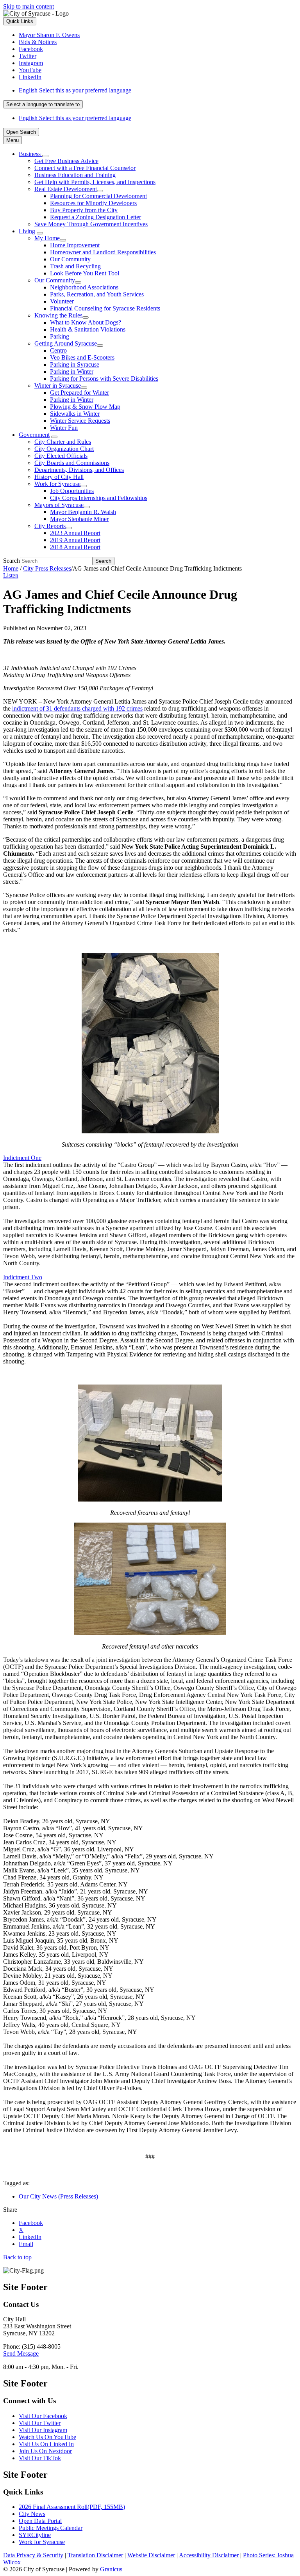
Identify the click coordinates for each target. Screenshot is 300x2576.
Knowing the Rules (58, 315)
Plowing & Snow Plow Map (85, 407)
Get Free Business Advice (66, 161)
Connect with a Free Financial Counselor (85, 168)
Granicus (111, 2569)
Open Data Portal (40, 2521)
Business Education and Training (75, 175)
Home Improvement (75, 245)
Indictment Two (23, 1277)
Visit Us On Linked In (46, 2444)
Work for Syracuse (57, 484)
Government (34, 435)
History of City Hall (59, 477)
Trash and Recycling (75, 266)
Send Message (21, 2354)
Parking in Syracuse (75, 364)
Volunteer (62, 301)
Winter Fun (64, 428)
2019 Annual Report (75, 540)
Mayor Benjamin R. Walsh (83, 512)
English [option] (75, 118)
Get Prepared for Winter (79, 393)
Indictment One (22, 1158)
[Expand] (45, 156)
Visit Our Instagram (43, 2430)
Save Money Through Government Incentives (91, 224)
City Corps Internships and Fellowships (99, 498)
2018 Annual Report (75, 547)
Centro (58, 350)
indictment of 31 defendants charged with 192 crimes (77, 708)
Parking (60, 336)
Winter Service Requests (80, 421)
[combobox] (43, 104)
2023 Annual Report (75, 533)
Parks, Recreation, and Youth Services (97, 294)
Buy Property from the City (84, 210)
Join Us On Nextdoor (45, 2451)
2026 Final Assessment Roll (72, 2507)
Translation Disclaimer (95, 2555)
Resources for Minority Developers (93, 203)
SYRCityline (35, 2535)
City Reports (50, 526)
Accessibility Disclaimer (209, 2555)
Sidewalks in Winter (75, 414)
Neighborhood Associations (84, 287)
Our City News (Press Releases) (58, 2196)
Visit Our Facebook (43, 2416)
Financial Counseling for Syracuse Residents (105, 308)
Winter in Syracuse (58, 386)
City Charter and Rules (63, 442)
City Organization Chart (64, 449)
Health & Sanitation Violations (88, 329)
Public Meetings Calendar (51, 2528)
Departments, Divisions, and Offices (79, 470)
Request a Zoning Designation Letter (96, 217)
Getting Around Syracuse (66, 343)
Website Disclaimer (151, 2555)
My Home (47, 238)
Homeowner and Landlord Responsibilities (103, 252)
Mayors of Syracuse (59, 505)
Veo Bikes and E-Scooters (82, 357)
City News (32, 2514)
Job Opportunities (72, 491)
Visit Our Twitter (40, 2423)
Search (12, 561)
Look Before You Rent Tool (85, 273)
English (75, 90)
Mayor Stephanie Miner (79, 519)
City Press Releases (47, 568)
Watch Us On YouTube (47, 2437)
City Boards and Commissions (72, 463)
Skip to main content (29, 6)
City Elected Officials (61, 456)
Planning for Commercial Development (98, 196)
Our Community (70, 259)
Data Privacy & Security (33, 2555)
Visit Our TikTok (40, 2458)
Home (11, 568)
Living (27, 231)
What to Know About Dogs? (86, 322)
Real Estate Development (66, 189)
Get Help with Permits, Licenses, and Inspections (95, 182)
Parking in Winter (72, 371)
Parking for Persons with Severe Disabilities (104, 379)
